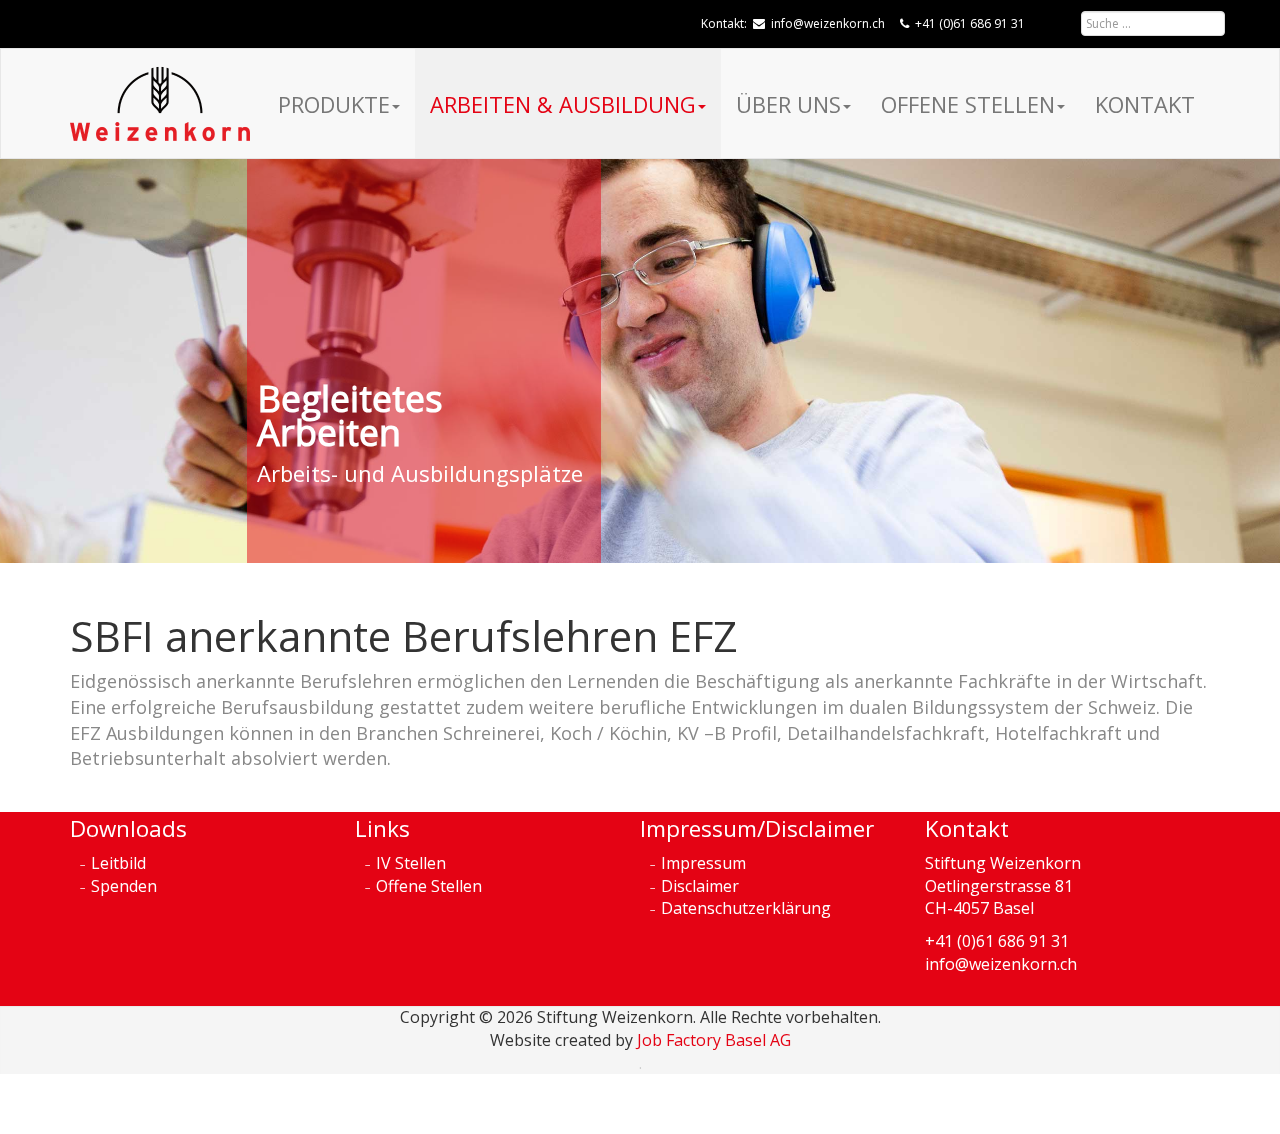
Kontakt (1145, 104)
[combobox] (1153, 23)
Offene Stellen (968, 104)
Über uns (788, 104)
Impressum (703, 863)
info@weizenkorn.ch (828, 23)
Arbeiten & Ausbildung (563, 104)
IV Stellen (411, 863)
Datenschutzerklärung (746, 908)
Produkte (334, 104)
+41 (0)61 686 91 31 (970, 23)
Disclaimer (700, 886)
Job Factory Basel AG (714, 1040)
